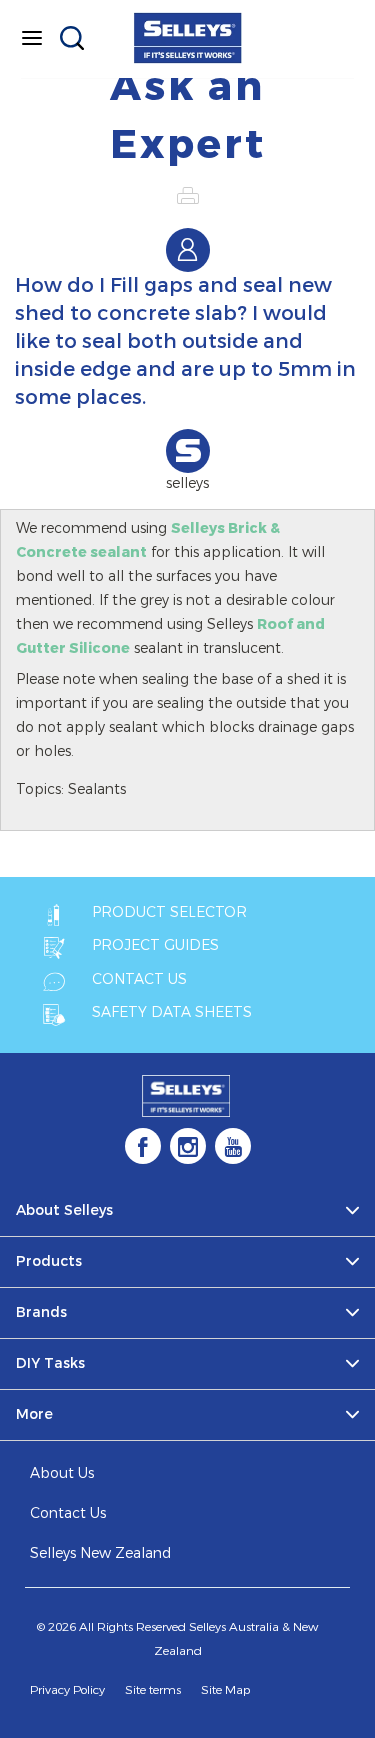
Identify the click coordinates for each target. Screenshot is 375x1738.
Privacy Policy (67, 1690)
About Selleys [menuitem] (64, 1210)
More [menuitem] (34, 1414)
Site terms (153, 1690)
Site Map (225, 1690)
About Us (62, 1473)
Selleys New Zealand (100, 1553)
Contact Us (68, 1513)
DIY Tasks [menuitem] (50, 1363)
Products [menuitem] (49, 1261)
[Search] (72, 38)
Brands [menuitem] (41, 1312)
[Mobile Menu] (32, 38)
